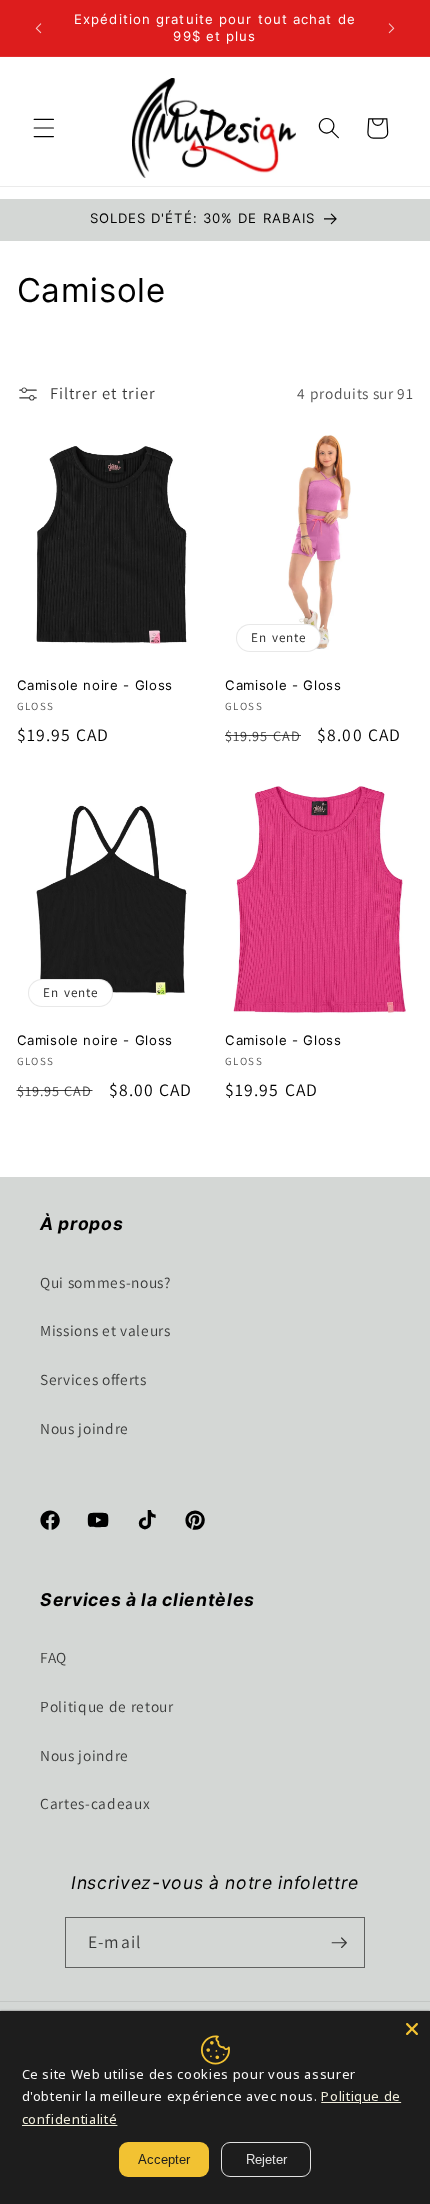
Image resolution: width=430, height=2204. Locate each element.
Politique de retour (107, 1706)
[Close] (412, 2029)
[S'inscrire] (339, 1943)
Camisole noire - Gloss (95, 685)
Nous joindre (84, 1428)
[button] (44, 128)
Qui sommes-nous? (105, 1282)
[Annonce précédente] (39, 28)
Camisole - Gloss (283, 685)
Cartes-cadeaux (95, 1803)
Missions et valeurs (105, 1330)
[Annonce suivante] (392, 28)
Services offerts (93, 1379)
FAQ (53, 1657)
